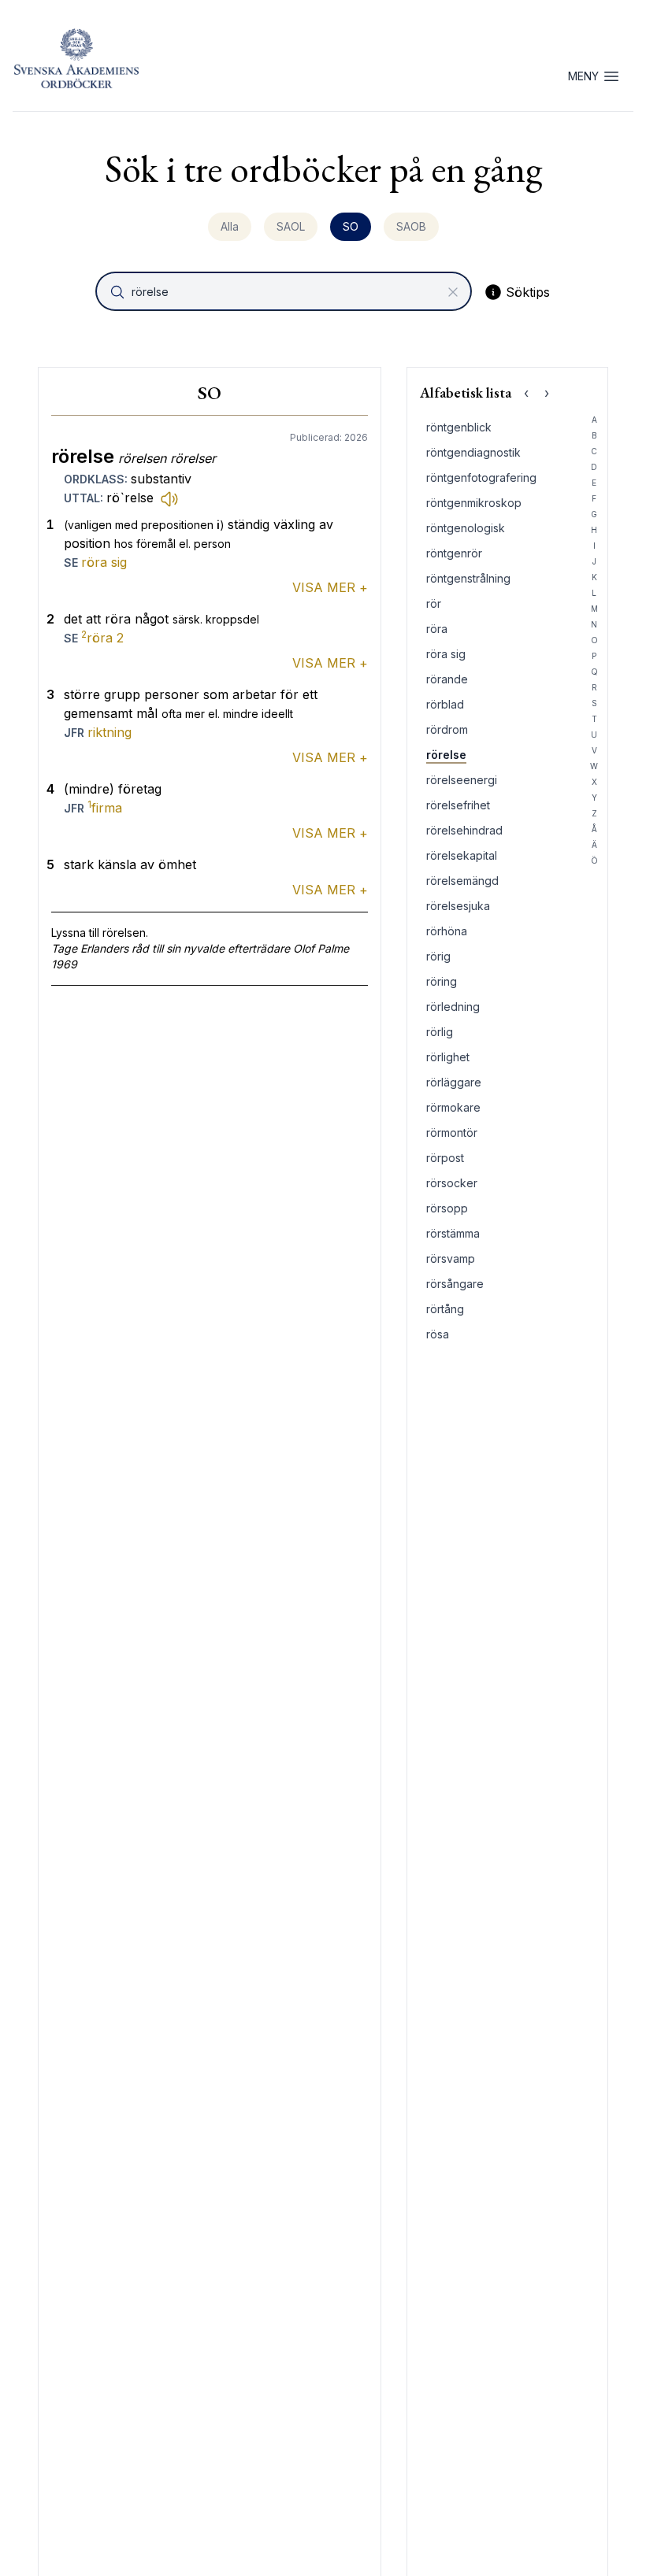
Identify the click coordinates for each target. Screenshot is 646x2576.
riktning (110, 732)
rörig (438, 956)
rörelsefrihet (458, 805)
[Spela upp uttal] (169, 498)
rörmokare (453, 1107)
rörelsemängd (462, 881)
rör (434, 603)
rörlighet (448, 1057)
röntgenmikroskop (474, 503)
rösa (438, 1334)
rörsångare (455, 1284)
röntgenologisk (466, 528)
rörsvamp (451, 1258)
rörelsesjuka (458, 906)
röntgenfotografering (481, 477)
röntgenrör (454, 553)
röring (442, 981)
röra (102, 638)
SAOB (411, 226)
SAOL (291, 226)
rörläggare (454, 1082)
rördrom (447, 729)
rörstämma (453, 1233)
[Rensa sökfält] (453, 292)
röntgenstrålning (468, 578)
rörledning (453, 1007)
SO (351, 226)
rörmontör (452, 1133)
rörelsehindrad (464, 830)
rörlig (440, 1032)
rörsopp (447, 1208)
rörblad (445, 704)
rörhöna (447, 931)
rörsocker (452, 1183)
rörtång (445, 1309)
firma (105, 808)
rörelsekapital (462, 855)
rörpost (445, 1158)
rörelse (446, 755)
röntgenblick (459, 427)
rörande (447, 679)
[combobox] (285, 291)
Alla (230, 226)
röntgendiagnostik (473, 452)
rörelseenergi (462, 780)
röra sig (104, 562)
